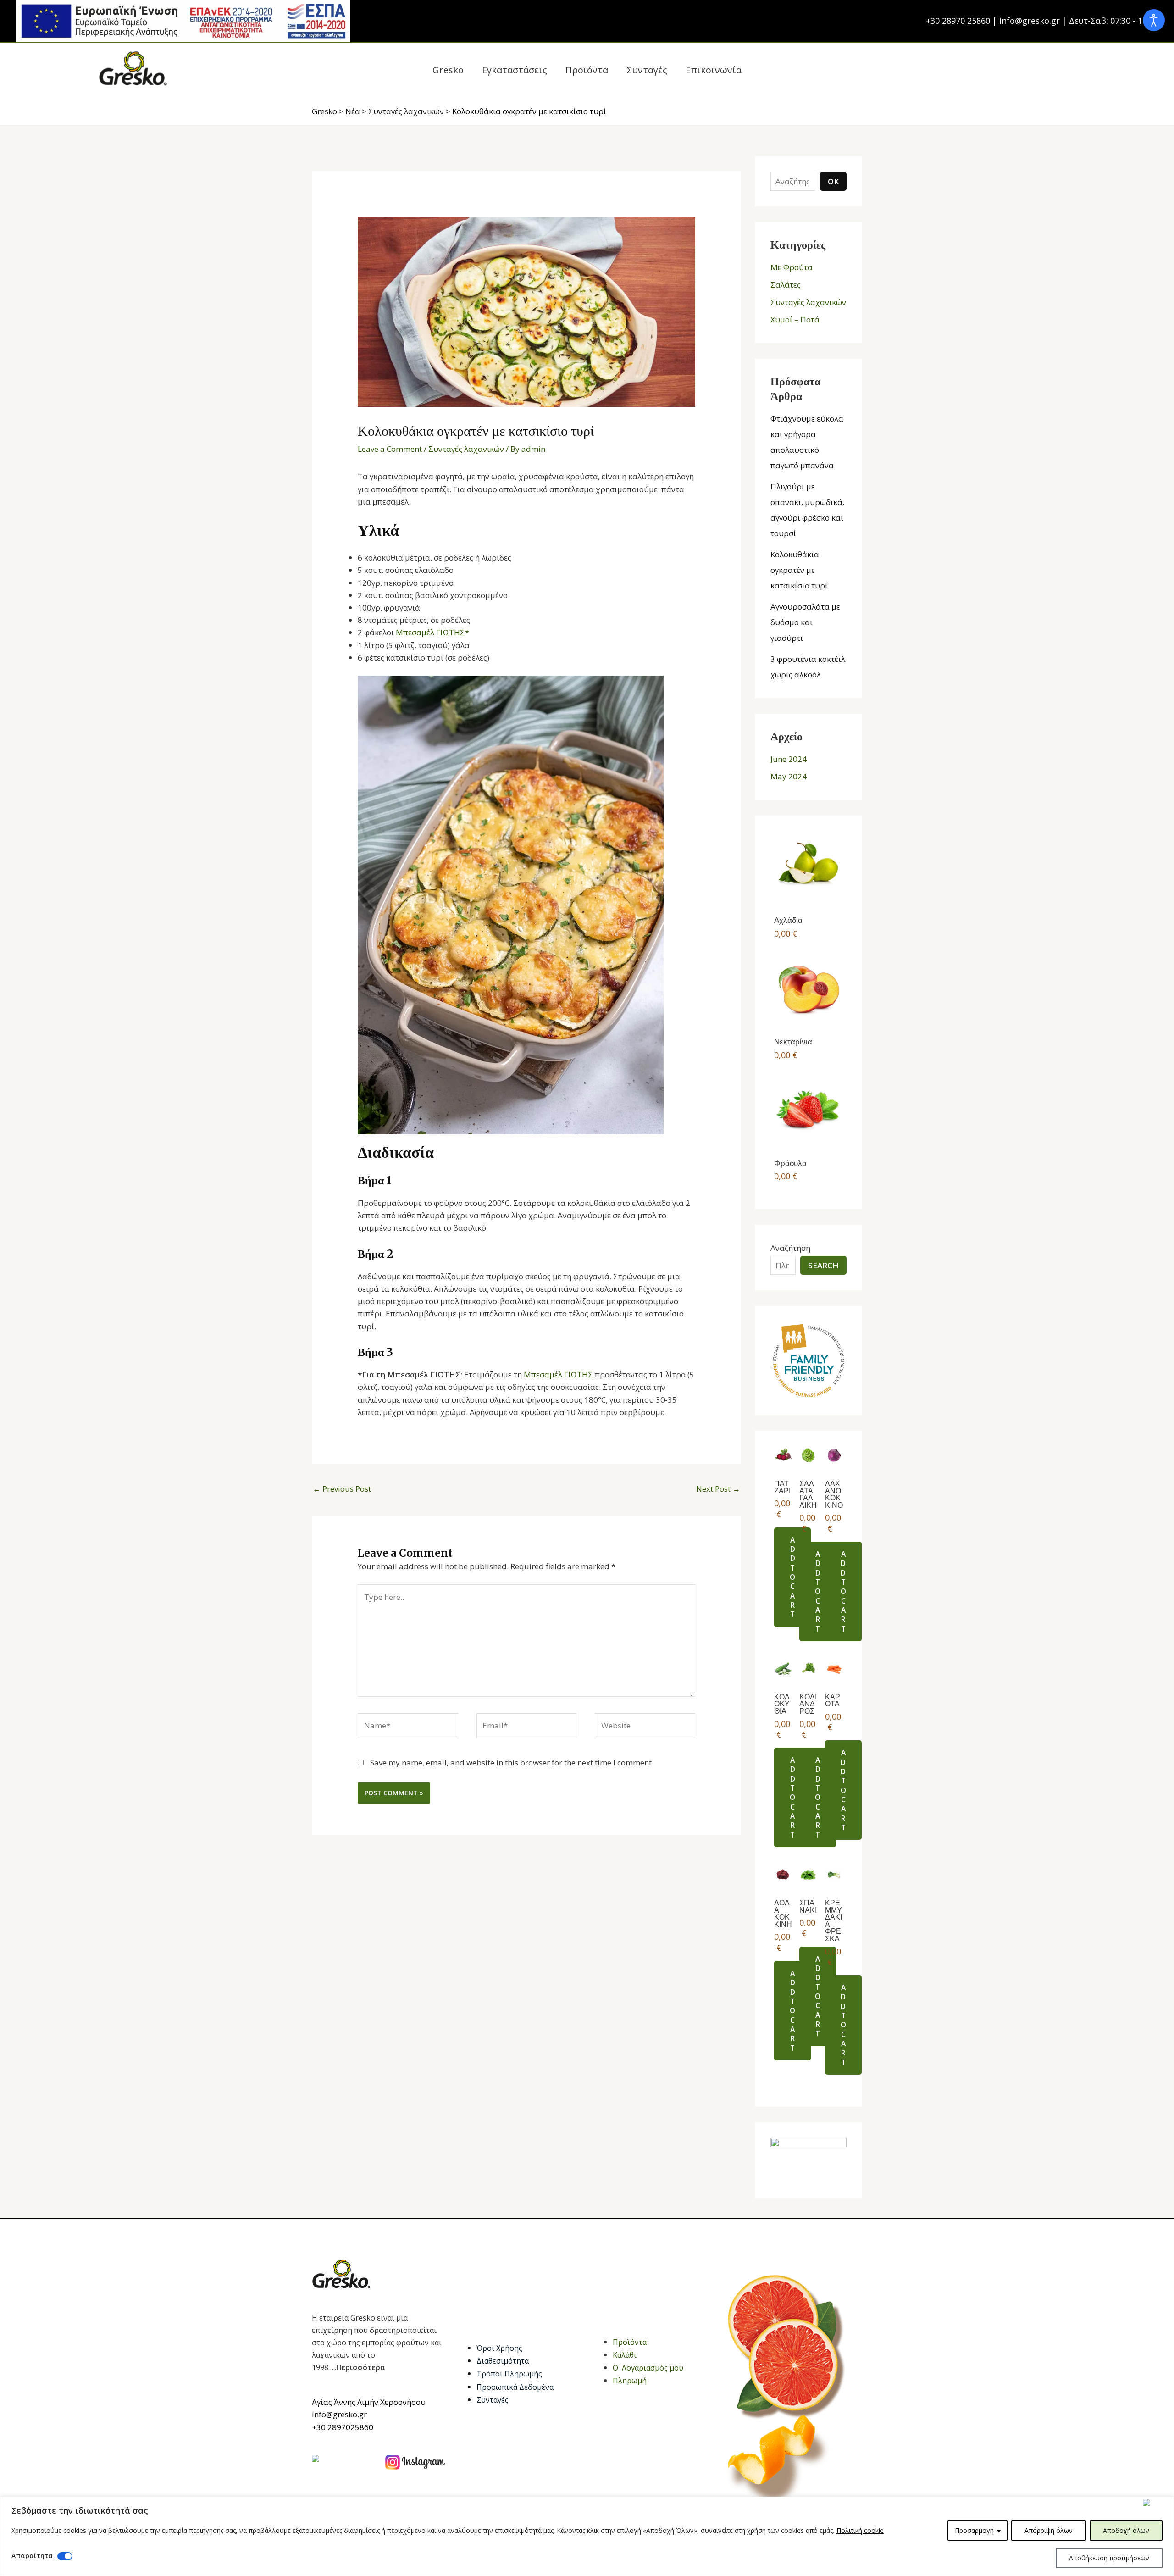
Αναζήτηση (790, 1248)
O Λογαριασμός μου (648, 2368)
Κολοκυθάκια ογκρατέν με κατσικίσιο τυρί (799, 570)
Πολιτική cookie (860, 2530)
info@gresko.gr (339, 2414)
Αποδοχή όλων (1126, 2530)
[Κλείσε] (1156, 2503)
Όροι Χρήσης (499, 2348)
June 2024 (789, 759)
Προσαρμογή (974, 2530)
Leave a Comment (390, 449)
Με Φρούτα (792, 267)
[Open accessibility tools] (1154, 20)
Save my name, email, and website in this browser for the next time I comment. (512, 1763)
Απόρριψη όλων (1049, 2530)
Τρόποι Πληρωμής (509, 2374)
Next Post (718, 1489)
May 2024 (789, 776)
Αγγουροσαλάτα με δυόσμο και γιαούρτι (805, 622)
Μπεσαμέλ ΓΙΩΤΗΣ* (432, 632)
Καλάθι (625, 2355)
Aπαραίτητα (32, 2556)
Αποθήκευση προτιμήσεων (1109, 2558)
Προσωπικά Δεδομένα (515, 2387)
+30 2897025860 (343, 2427)
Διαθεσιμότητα (503, 2361)
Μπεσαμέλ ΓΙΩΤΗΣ (558, 1374)
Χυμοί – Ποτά (795, 319)
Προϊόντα (630, 2342)
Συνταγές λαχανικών (466, 449)
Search (823, 1265)
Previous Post (342, 1489)
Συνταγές (493, 2400)
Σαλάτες (786, 285)
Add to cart (792, 1577)
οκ (833, 181)
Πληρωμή (630, 2381)
